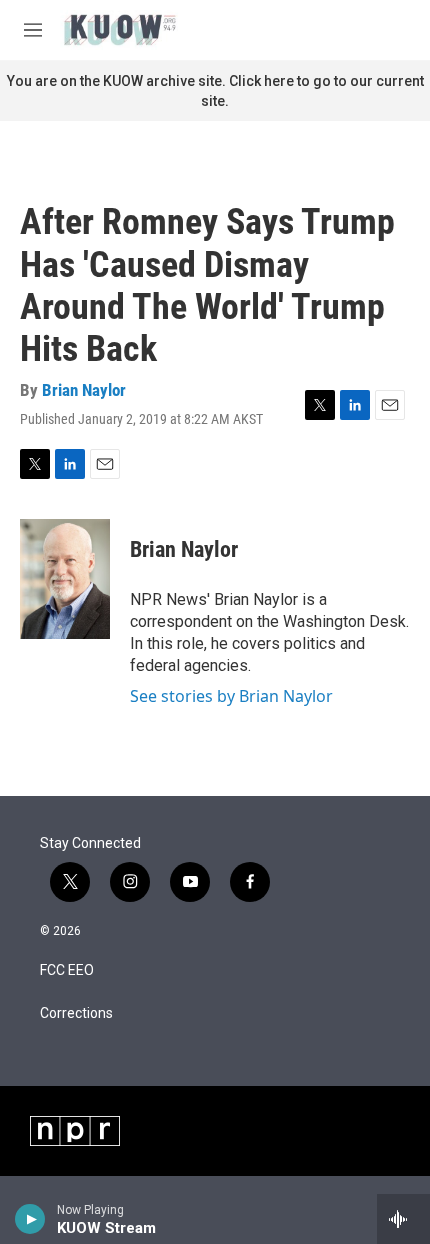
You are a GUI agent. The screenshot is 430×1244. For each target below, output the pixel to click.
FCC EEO (67, 970)
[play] (30, 1219)
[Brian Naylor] (65, 579)
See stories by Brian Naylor (231, 696)
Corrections (76, 1013)
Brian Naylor (84, 390)
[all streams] (403, 1219)
